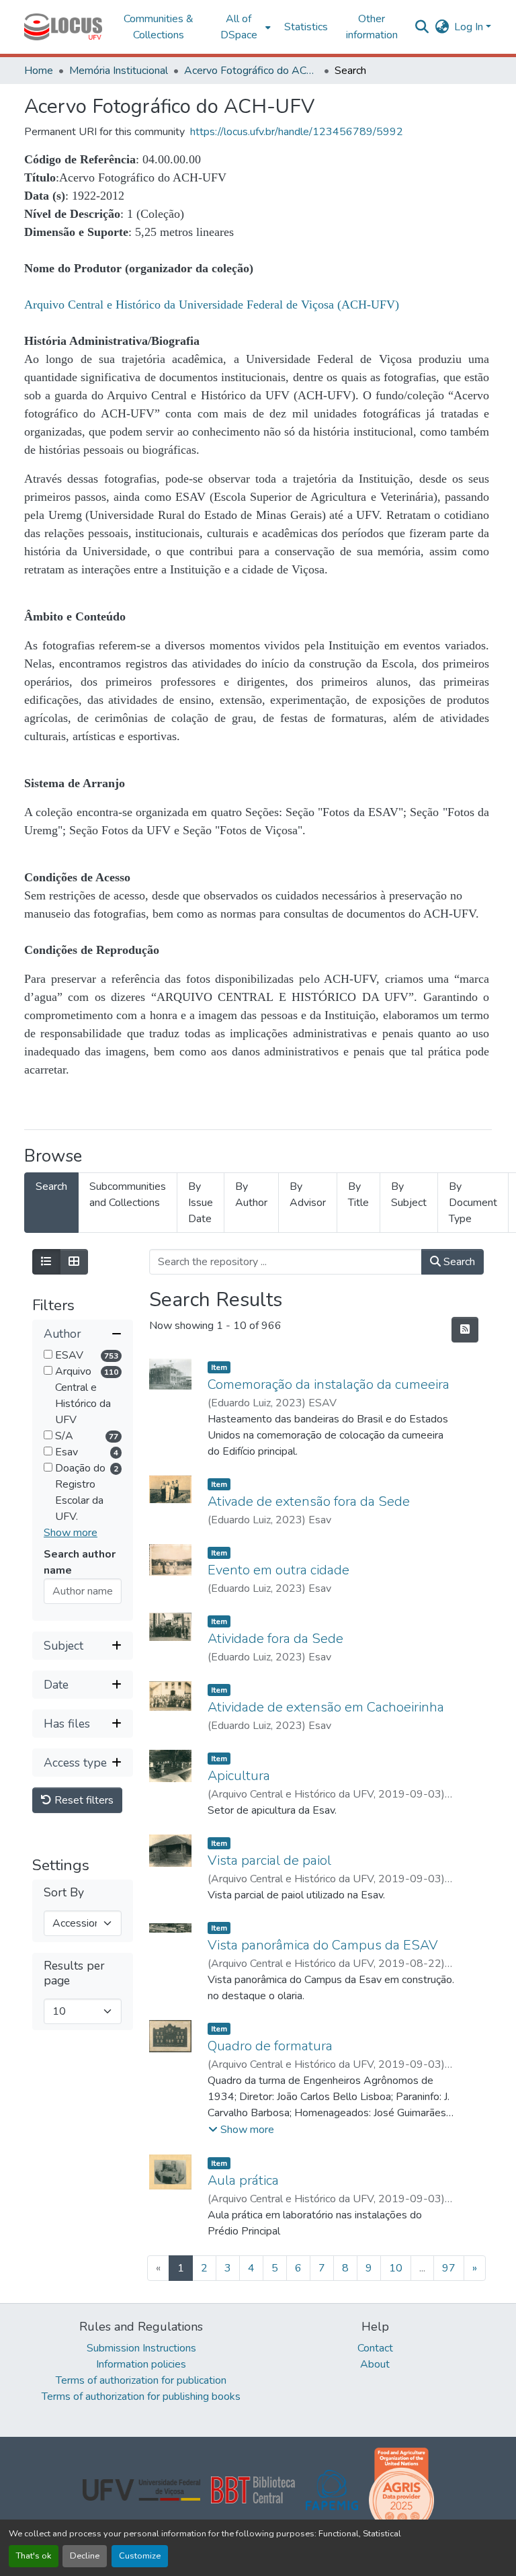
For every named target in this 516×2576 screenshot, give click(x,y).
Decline (85, 2556)
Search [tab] (51, 1186)
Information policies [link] (141, 2364)
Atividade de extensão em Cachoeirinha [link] (326, 1707)
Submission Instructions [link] (141, 2348)
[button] (63, 27)
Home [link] (39, 71)
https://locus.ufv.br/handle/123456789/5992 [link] (297, 132)
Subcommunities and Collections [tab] (128, 1195)
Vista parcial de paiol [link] (269, 1860)
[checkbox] (48, 1354)
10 (396, 2268)
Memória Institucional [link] (119, 71)
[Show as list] (46, 1262)
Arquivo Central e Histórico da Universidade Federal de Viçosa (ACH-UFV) (212, 305)
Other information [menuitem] (372, 27)
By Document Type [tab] (473, 1203)
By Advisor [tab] (308, 1195)
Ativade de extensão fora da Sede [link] (309, 1501)
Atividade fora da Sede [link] (275, 1639)
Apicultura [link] (239, 1776)
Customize (140, 2556)
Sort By (64, 1893)
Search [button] (458, 1262)
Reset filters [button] (83, 1800)
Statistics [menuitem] (306, 27)
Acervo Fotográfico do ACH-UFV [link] (251, 71)
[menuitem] (243, 27)
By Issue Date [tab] (201, 1203)
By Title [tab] (358, 1195)
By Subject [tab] (409, 1195)
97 (449, 2268)
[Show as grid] (74, 1262)
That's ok (34, 2556)
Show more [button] (71, 1533)
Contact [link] (375, 2348)
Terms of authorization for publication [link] (141, 2380)
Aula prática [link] (243, 2180)
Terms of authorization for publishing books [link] (141, 2397)
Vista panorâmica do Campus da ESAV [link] (323, 1945)
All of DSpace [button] (239, 27)
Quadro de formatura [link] (270, 2046)
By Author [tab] (251, 1195)
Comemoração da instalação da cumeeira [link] (329, 1384)
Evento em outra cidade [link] (278, 1570)
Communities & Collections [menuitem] (159, 27)
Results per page (74, 1973)
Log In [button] (470, 27)
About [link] (375, 2364)
